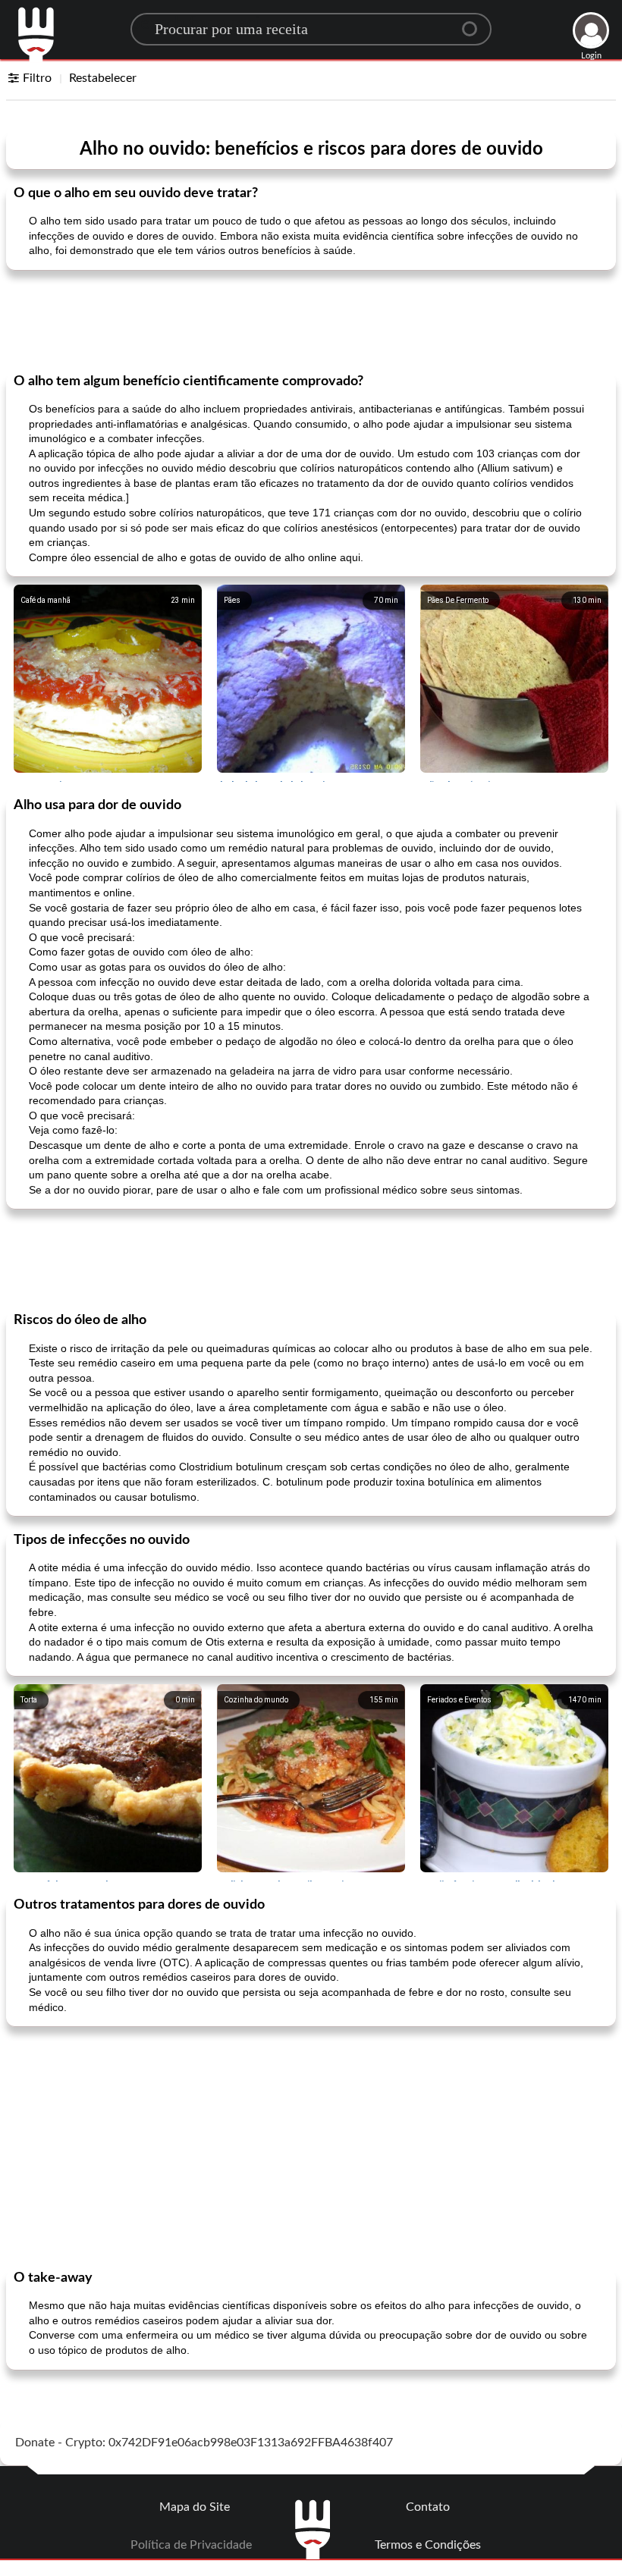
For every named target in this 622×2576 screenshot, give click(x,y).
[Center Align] (475, 23)
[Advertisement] (311, 320)
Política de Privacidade (191, 2545)
